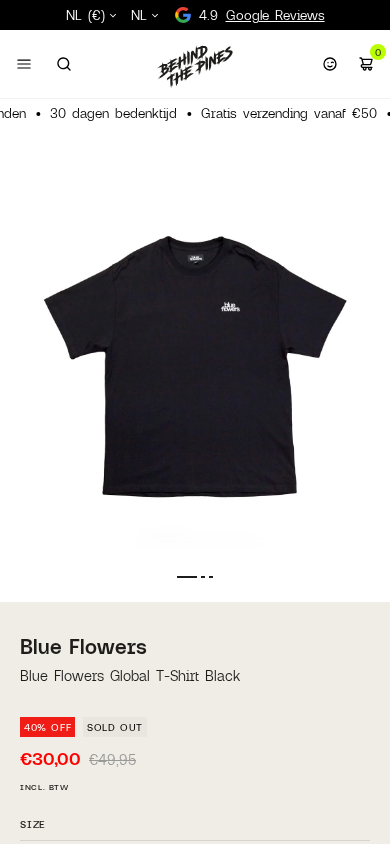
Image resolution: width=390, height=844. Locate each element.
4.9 (262, 15)
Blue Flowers (83, 646)
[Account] (330, 64)
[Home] (195, 66)
